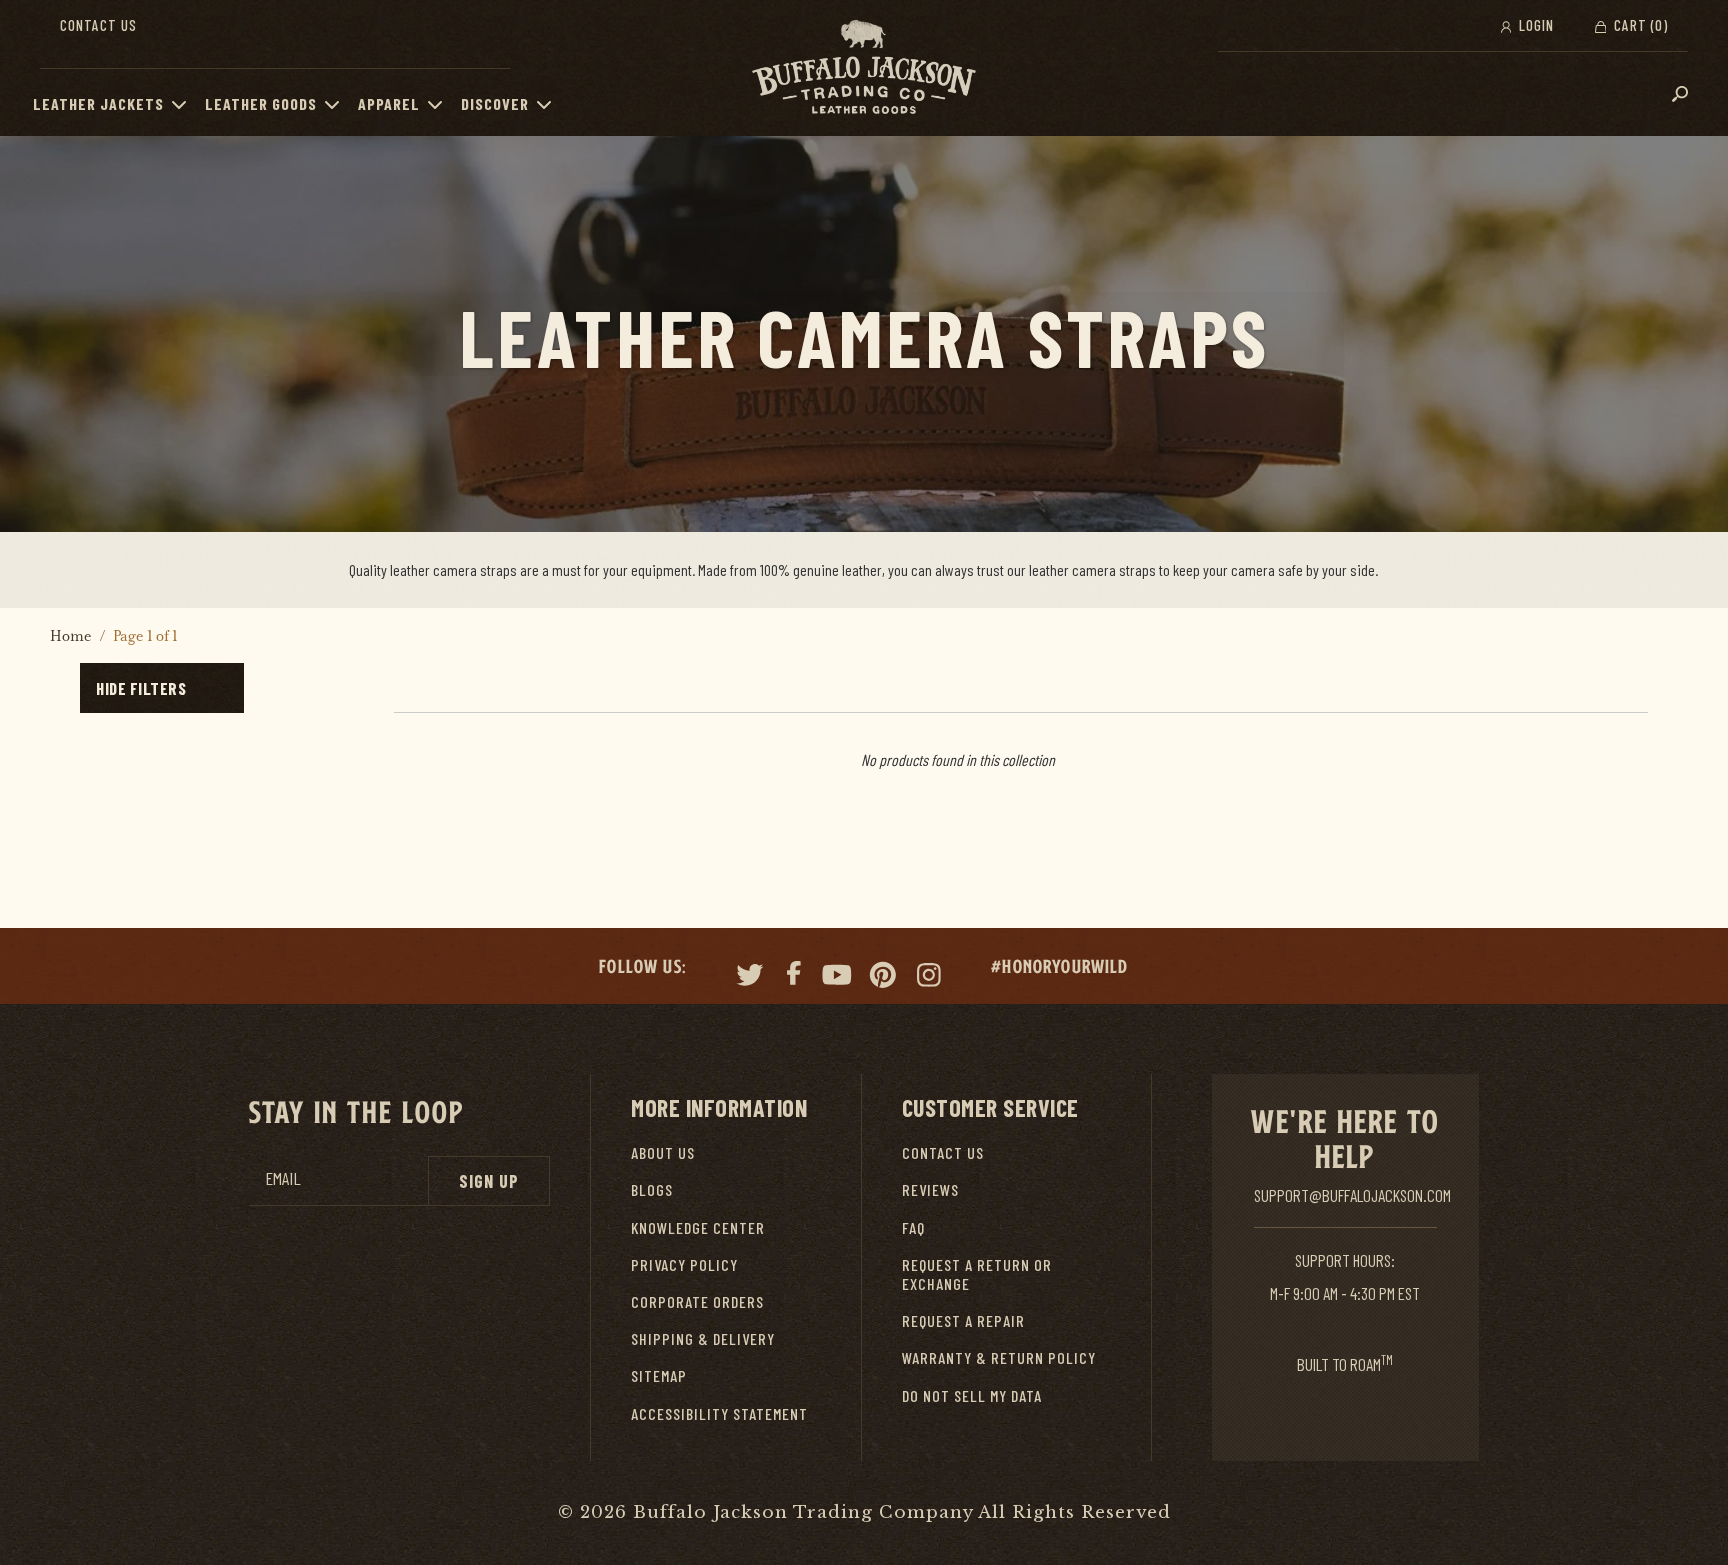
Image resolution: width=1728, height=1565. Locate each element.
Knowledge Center (698, 1227)
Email (283, 1178)
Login (1534, 25)
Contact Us (98, 25)
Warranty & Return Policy (999, 1357)
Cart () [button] (1639, 25)
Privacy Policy (684, 1264)
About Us (663, 1152)
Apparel (389, 103)
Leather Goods (261, 103)
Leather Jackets (98, 103)
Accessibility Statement (719, 1413)
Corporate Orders (697, 1301)
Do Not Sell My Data (972, 1395)
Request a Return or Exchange (977, 1274)
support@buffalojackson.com (1352, 1195)
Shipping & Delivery (703, 1338)
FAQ (913, 1227)
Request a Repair (963, 1320)
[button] (184, 104)
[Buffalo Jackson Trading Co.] (864, 68)
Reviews (930, 1189)
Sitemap (659, 1375)
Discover (495, 103)
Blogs (652, 1189)
